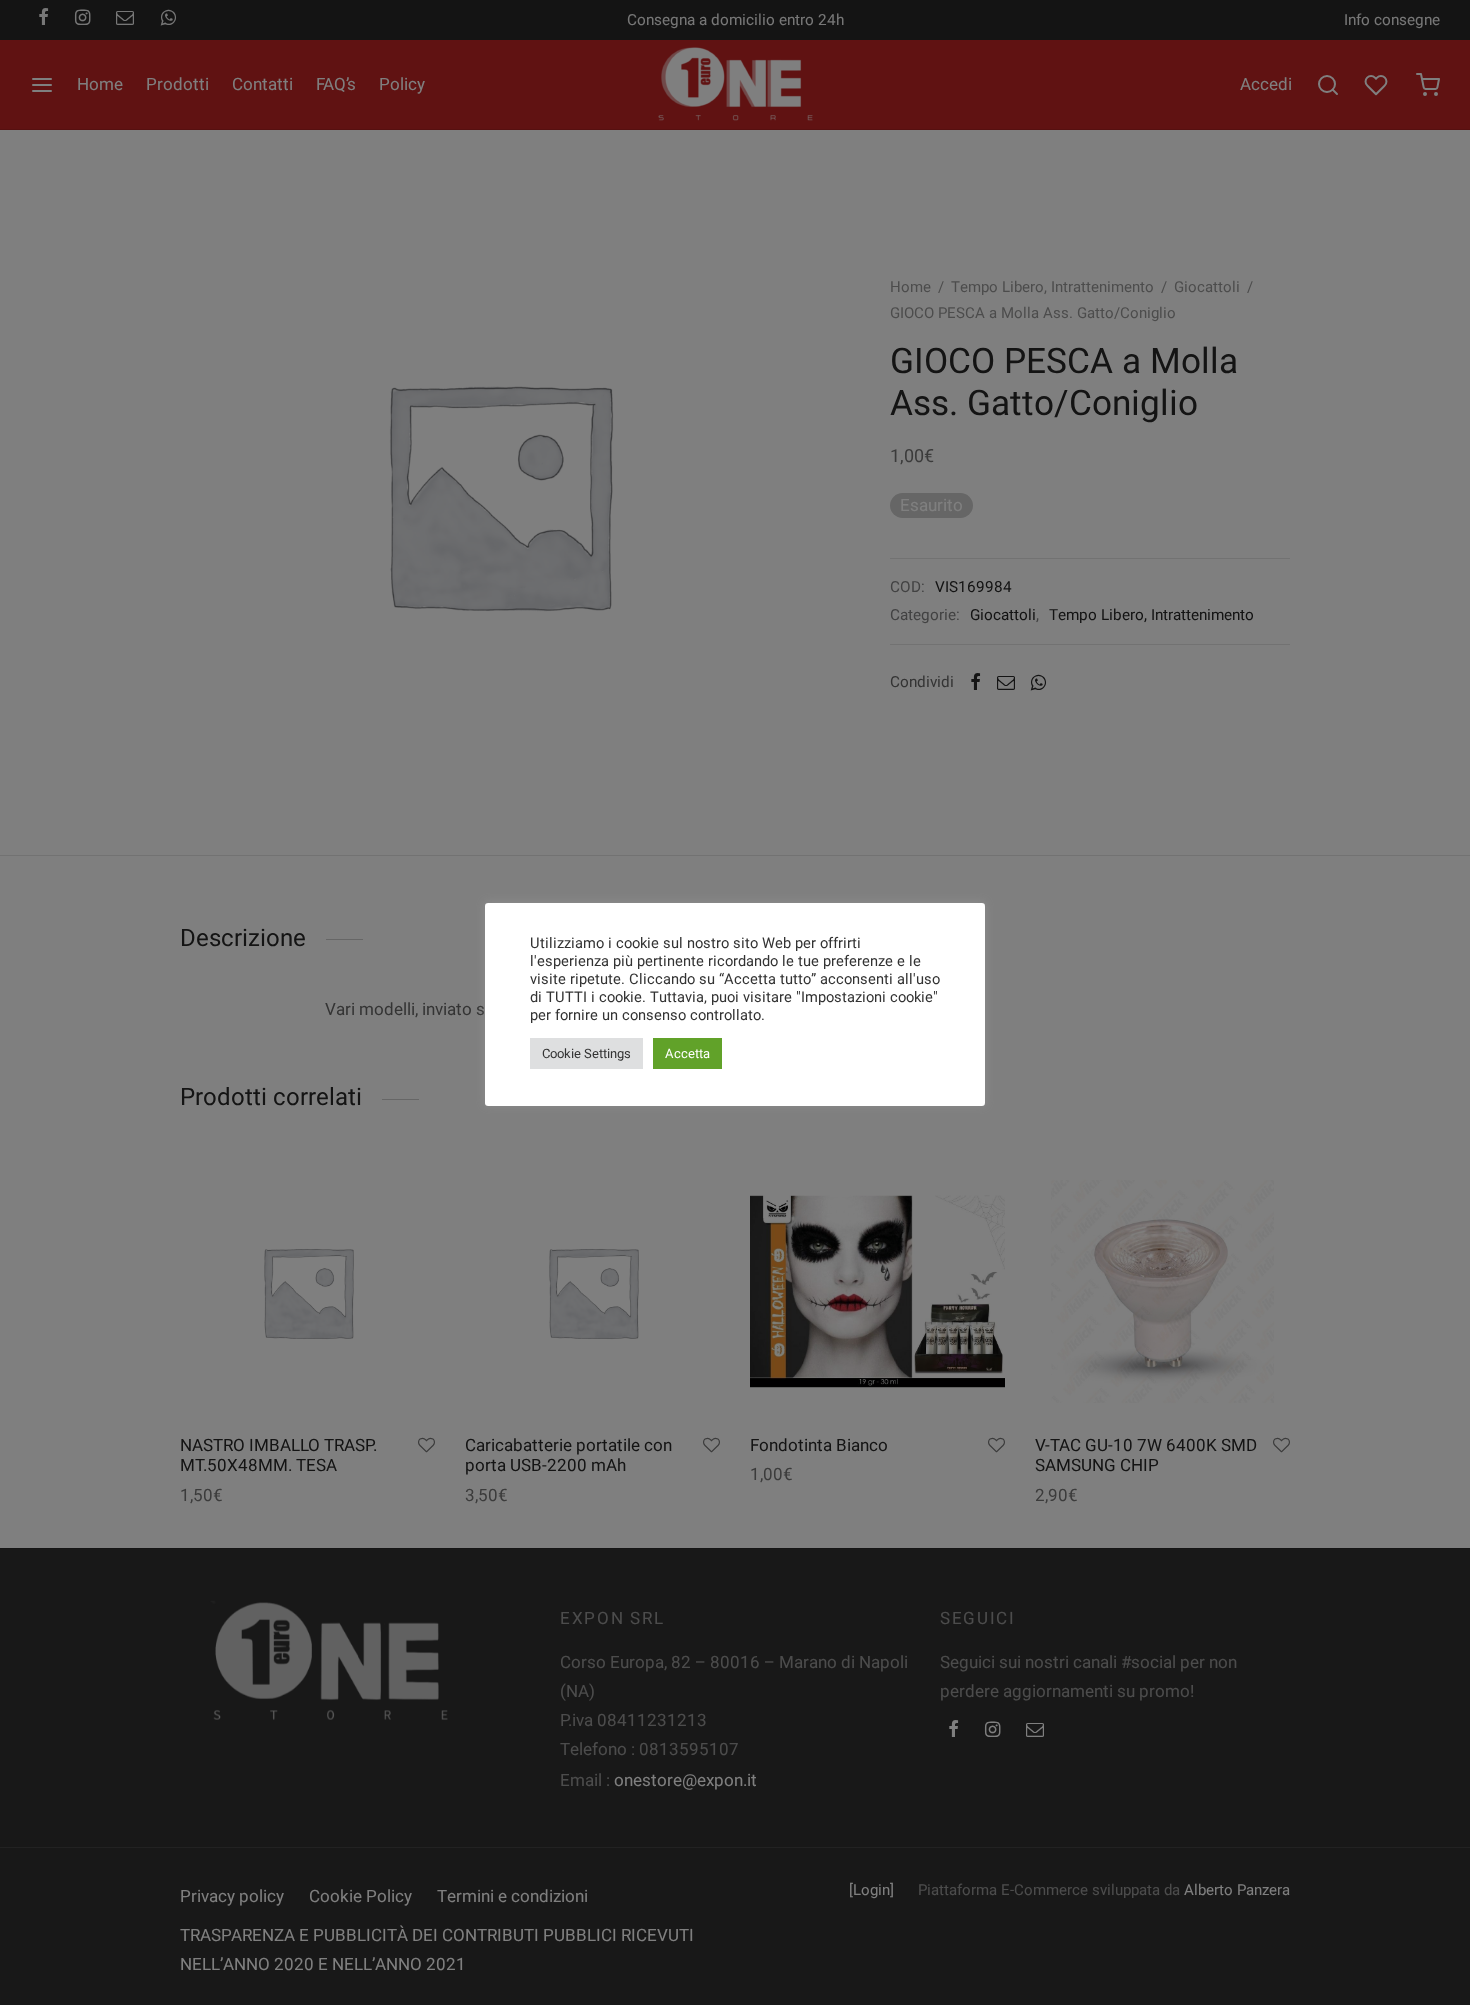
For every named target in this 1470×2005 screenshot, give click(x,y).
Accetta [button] (687, 1053)
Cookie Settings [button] (586, 1053)
